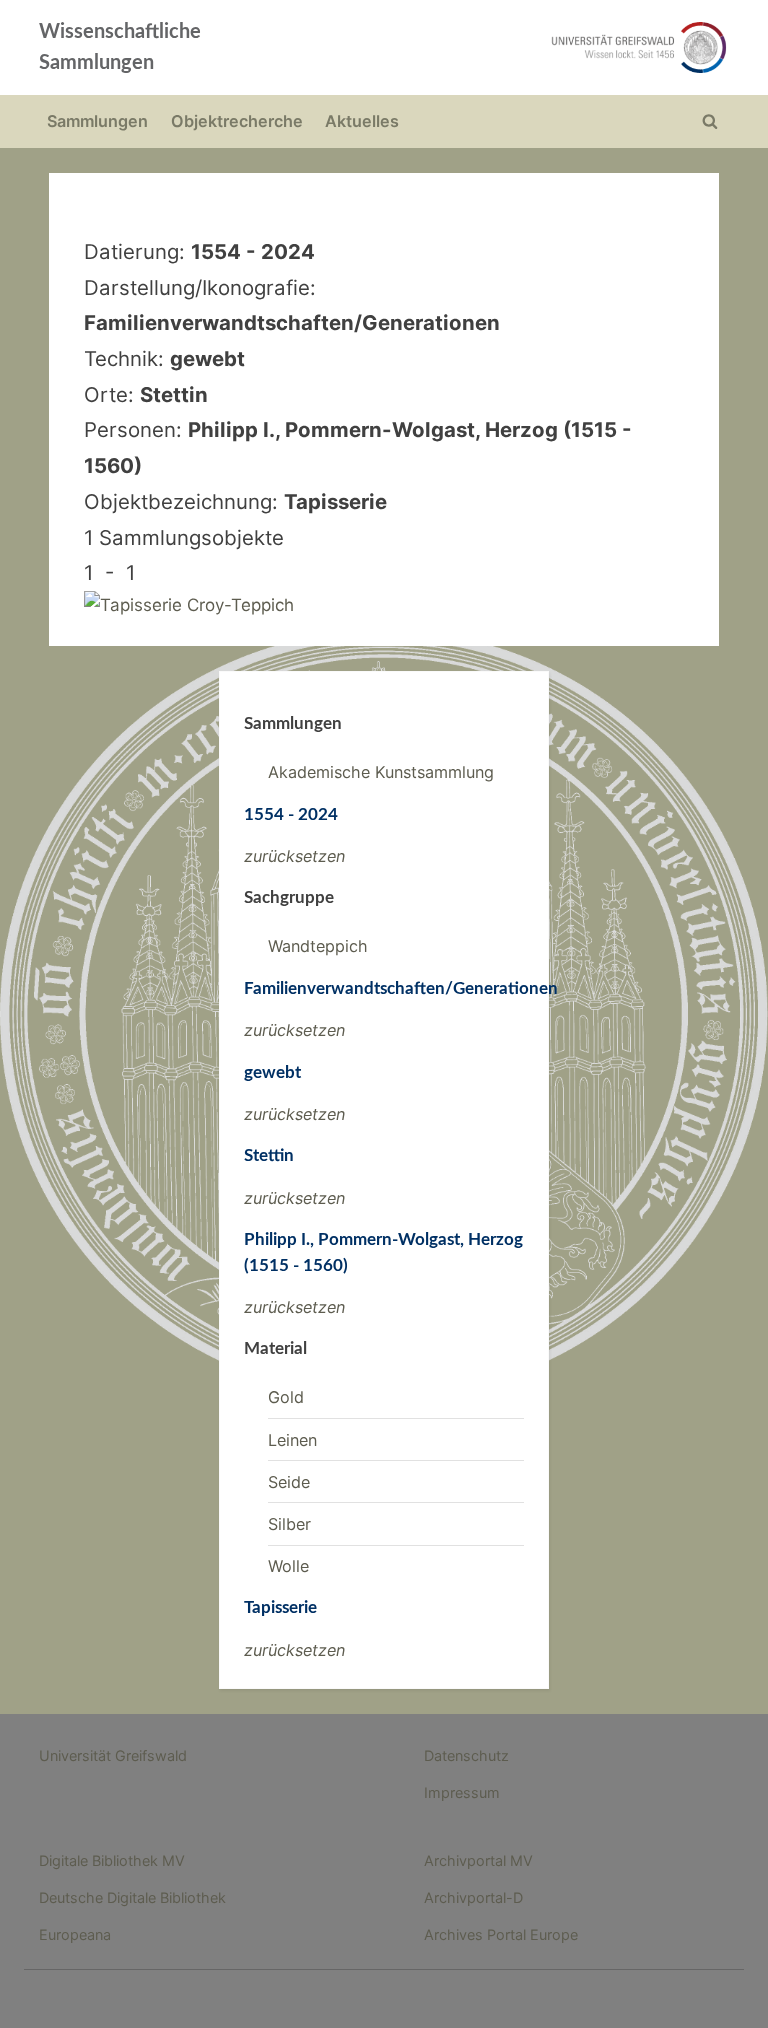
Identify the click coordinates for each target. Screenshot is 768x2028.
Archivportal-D (473, 1897)
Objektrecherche (237, 121)
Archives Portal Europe (501, 1934)
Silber (289, 1524)
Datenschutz (466, 1755)
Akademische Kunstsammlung (381, 772)
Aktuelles (362, 121)
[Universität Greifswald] (522, 47)
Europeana (75, 1934)
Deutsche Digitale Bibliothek (132, 1897)
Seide (289, 1482)
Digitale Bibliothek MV (112, 1860)
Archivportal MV (478, 1860)
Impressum (462, 1792)
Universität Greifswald (113, 1755)
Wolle (288, 1566)
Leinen (292, 1440)
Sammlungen (97, 121)
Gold (286, 1397)
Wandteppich (318, 946)
